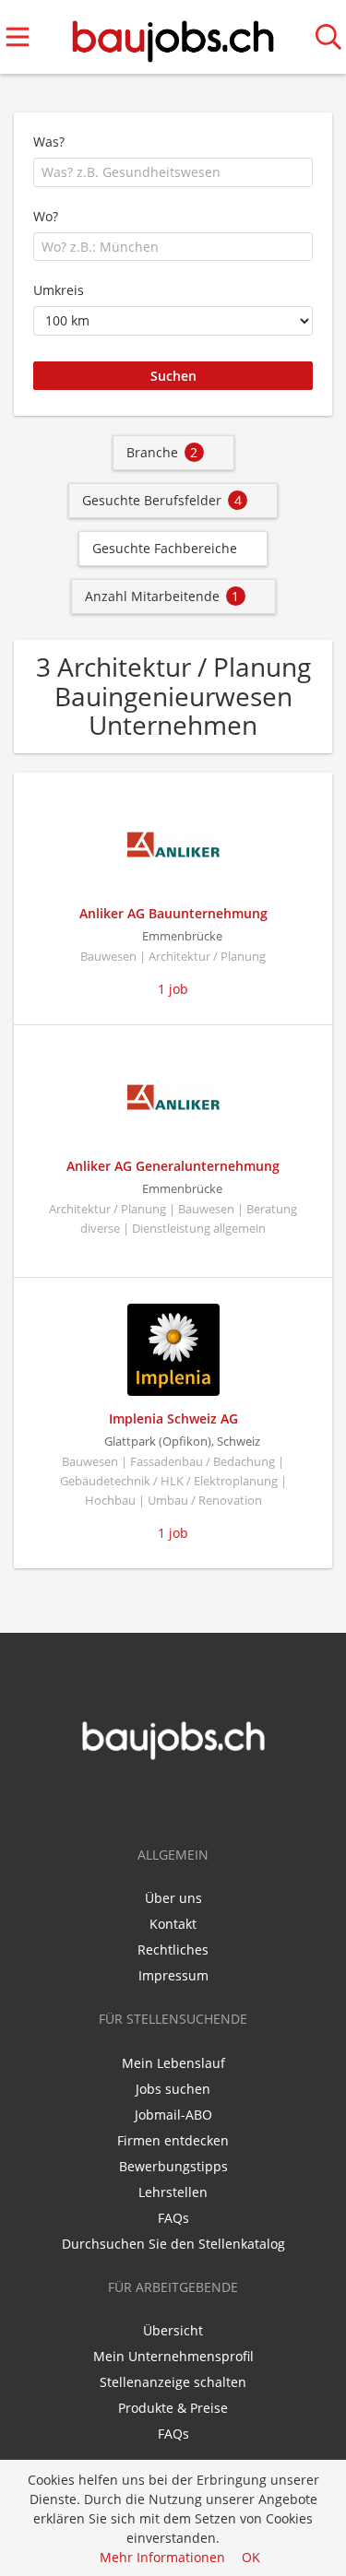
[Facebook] (161, 1800)
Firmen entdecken (173, 2140)
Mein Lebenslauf (173, 2063)
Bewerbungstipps (173, 2166)
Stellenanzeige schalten (173, 2382)
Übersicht (173, 2330)
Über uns (173, 1898)
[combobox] (173, 172)
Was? (49, 142)
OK (251, 2557)
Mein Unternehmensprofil (173, 2356)
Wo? (46, 216)
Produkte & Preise (173, 2408)
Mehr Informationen (162, 2557)
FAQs (173, 2218)
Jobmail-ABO (173, 2115)
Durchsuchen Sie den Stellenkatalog (173, 2244)
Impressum (173, 1975)
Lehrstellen (173, 2192)
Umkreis (59, 290)
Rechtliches (173, 1950)
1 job (173, 989)
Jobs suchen (173, 2089)
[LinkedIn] (188, 1800)
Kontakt (173, 1924)
